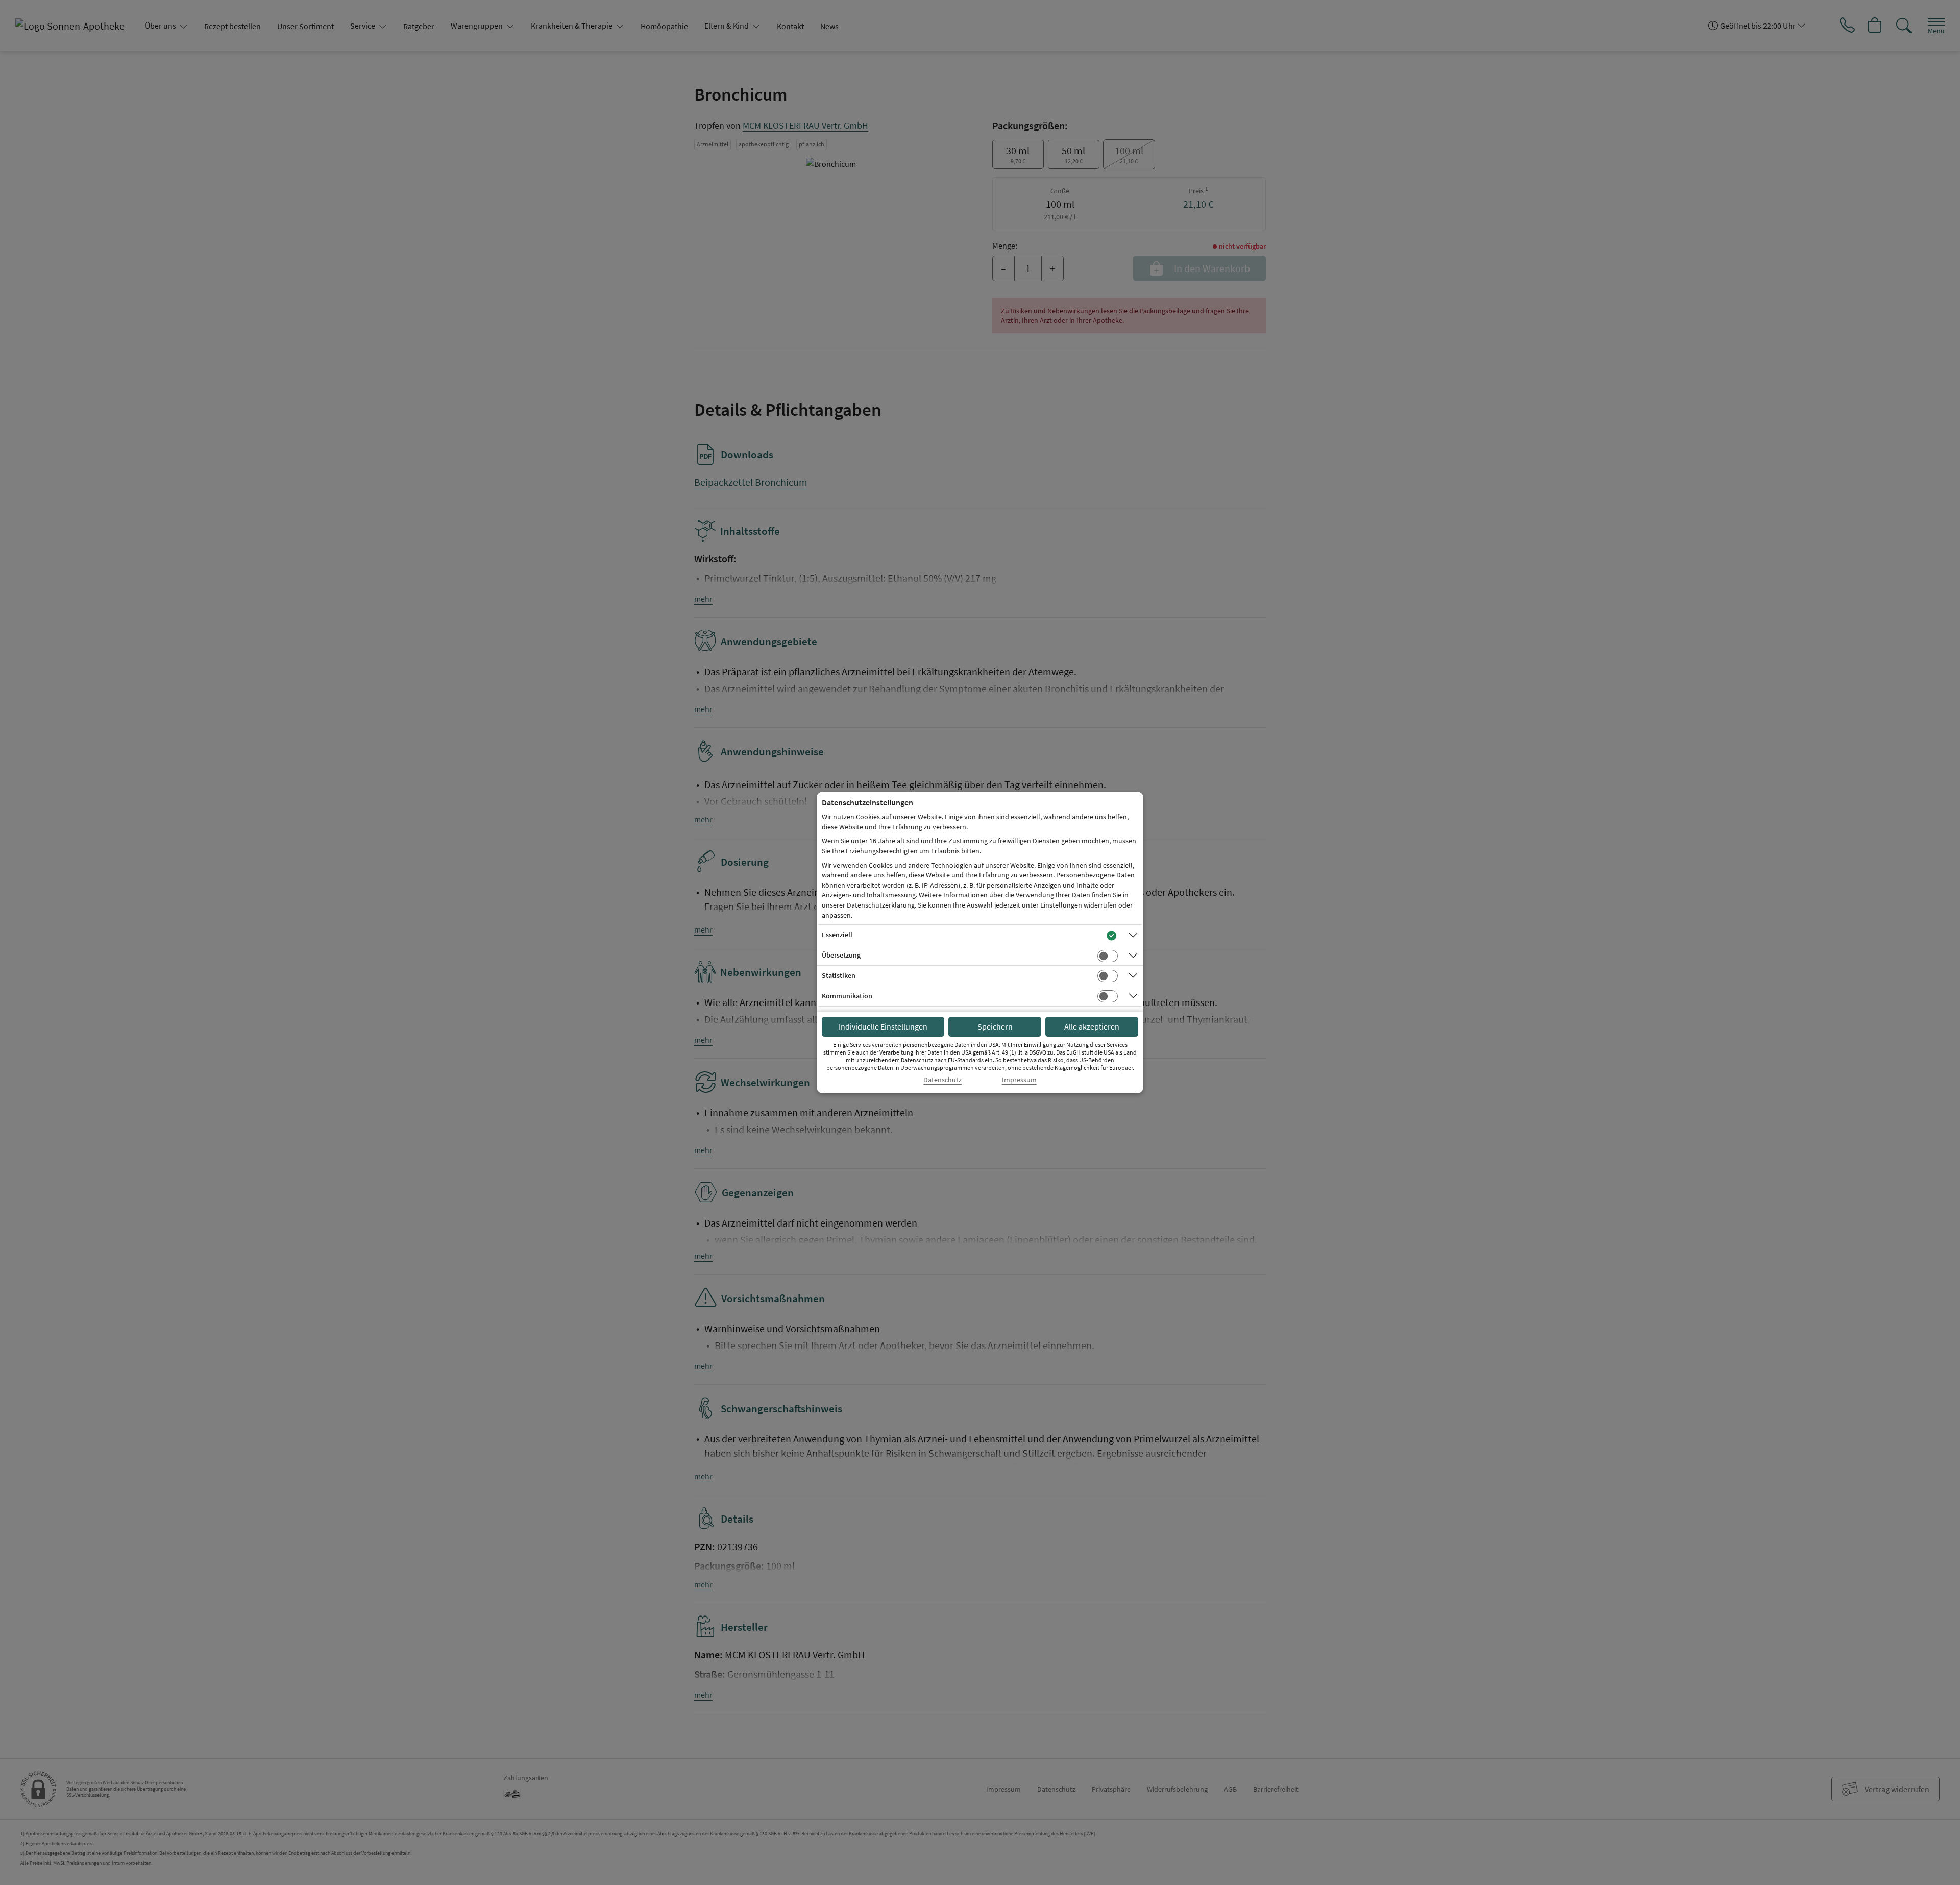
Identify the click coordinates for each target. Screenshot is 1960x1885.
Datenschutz (942, 1080)
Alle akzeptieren (1092, 1026)
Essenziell (837, 935)
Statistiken (839, 975)
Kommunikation (847, 996)
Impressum (1019, 1080)
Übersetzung (841, 955)
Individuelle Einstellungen (883, 1026)
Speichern (995, 1026)
